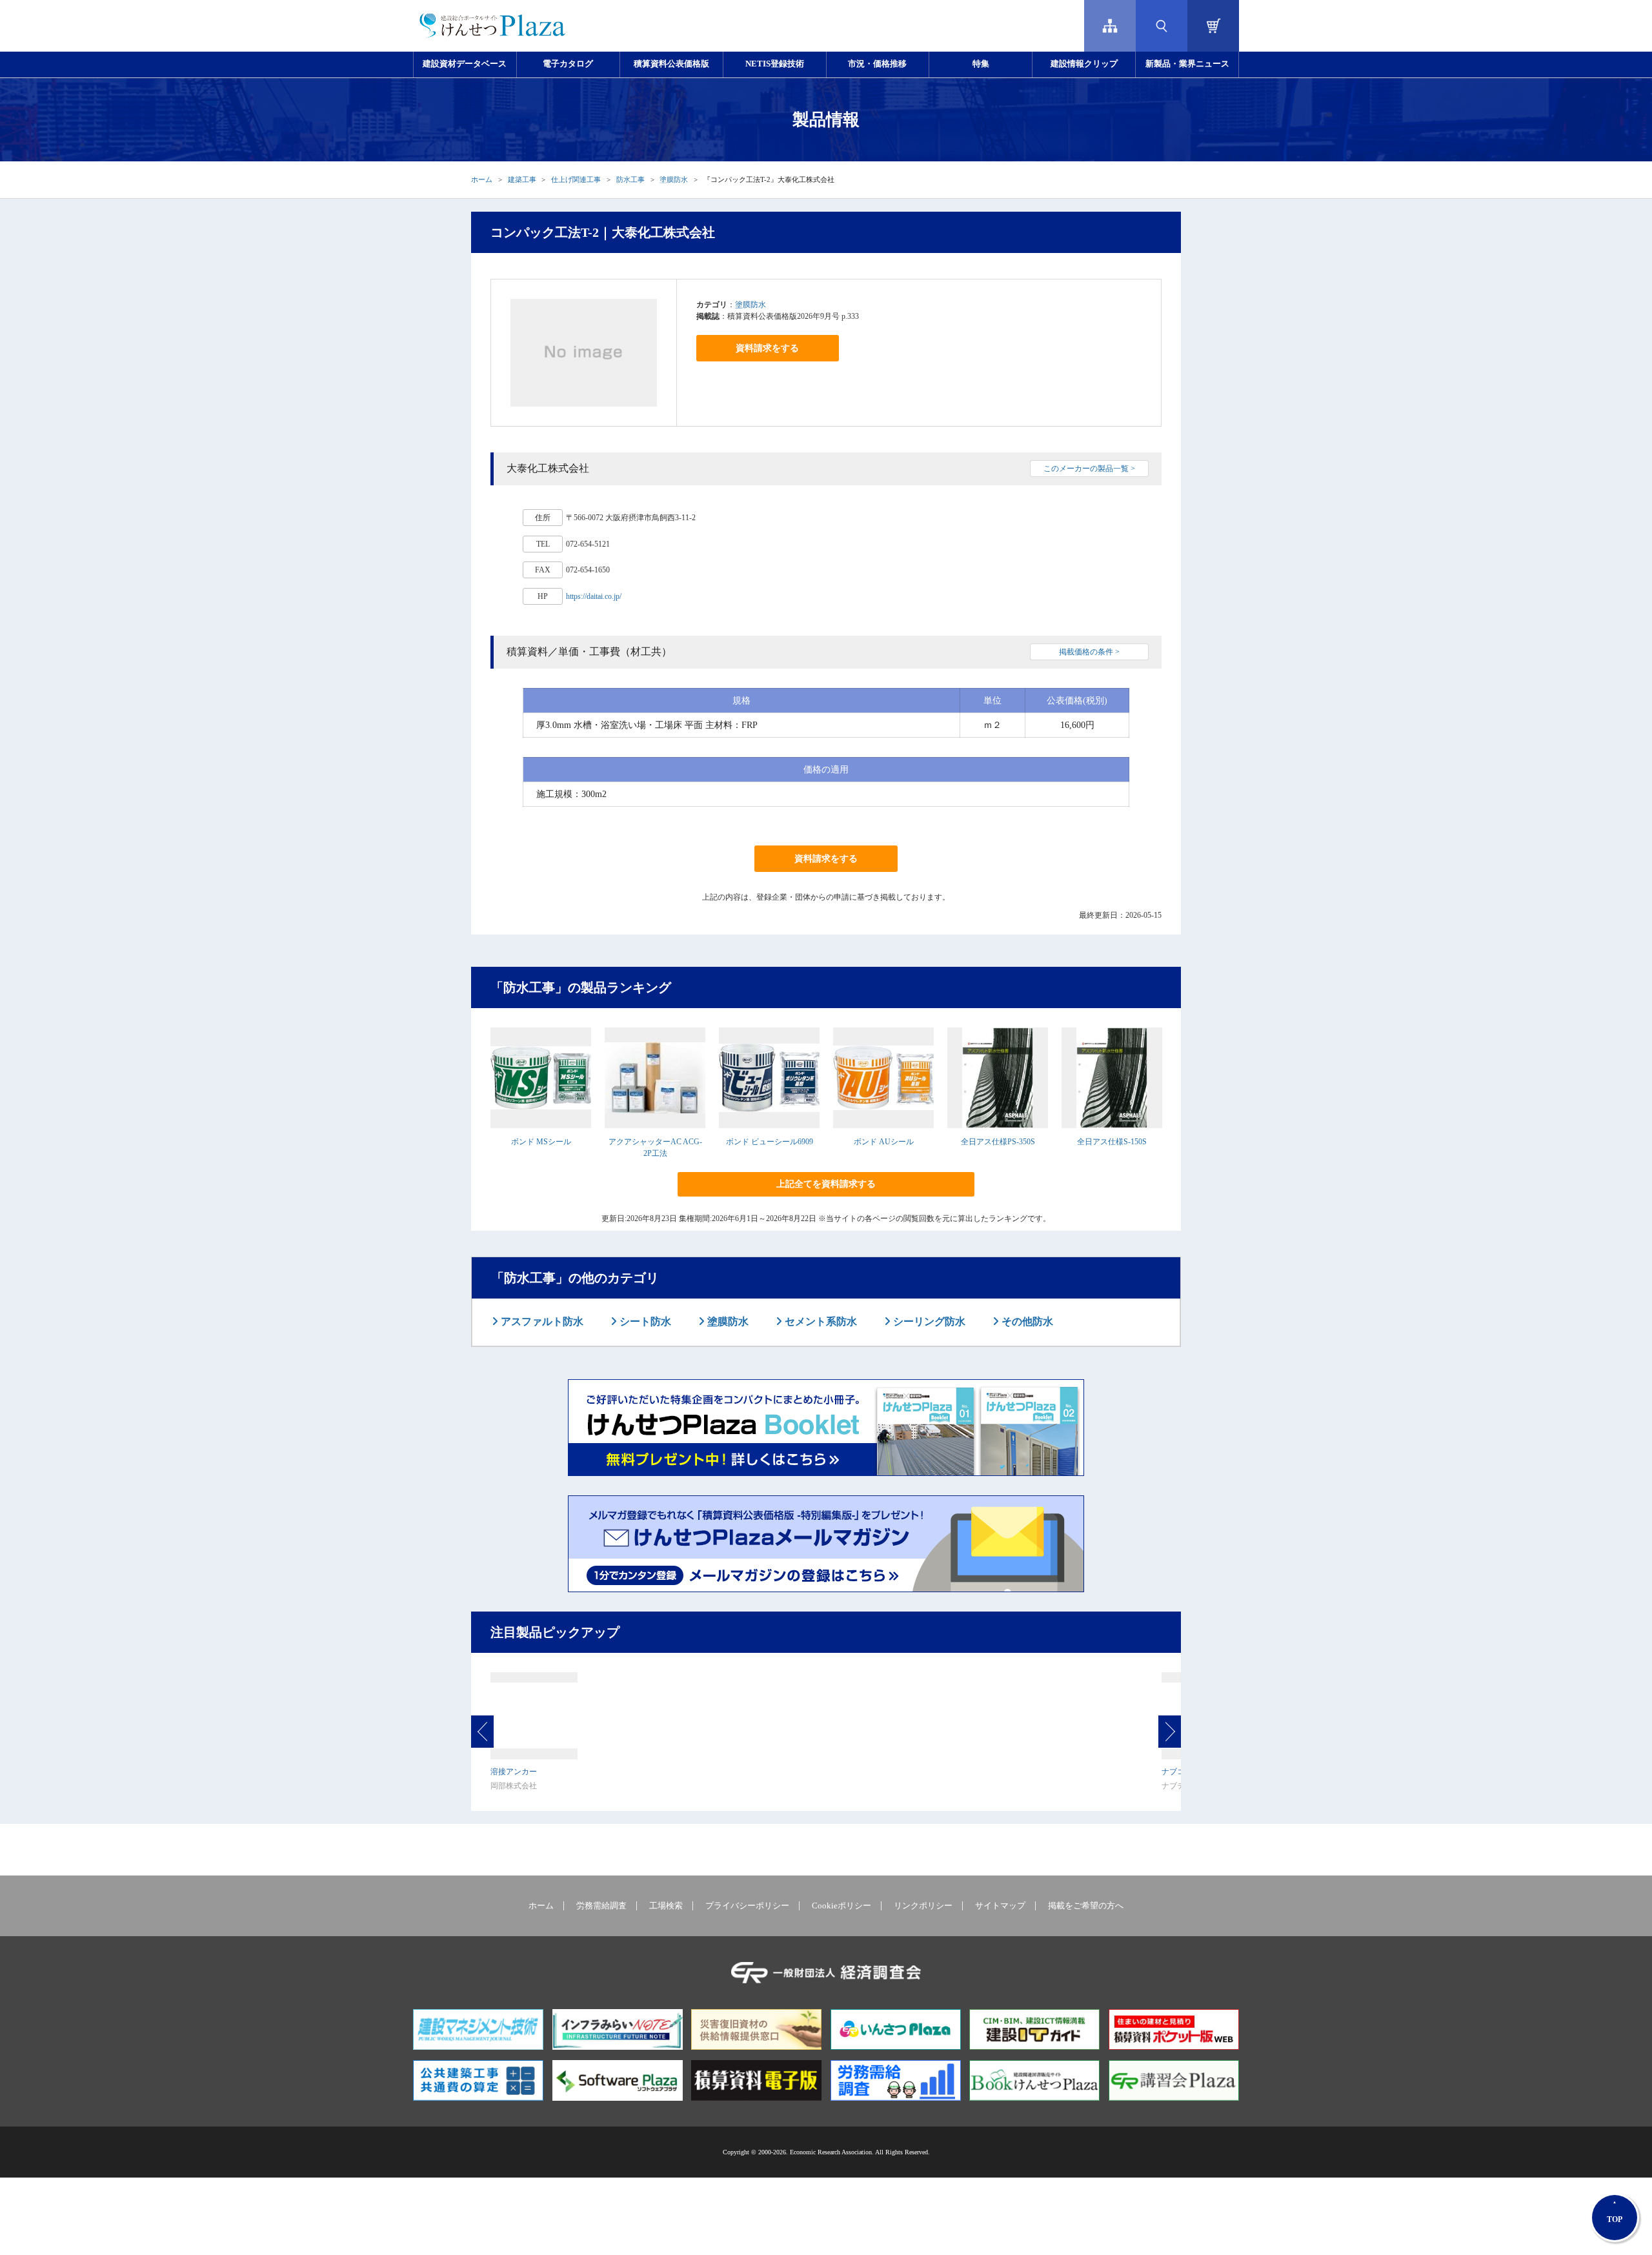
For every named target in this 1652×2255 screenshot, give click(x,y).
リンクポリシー (923, 1906)
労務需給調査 (601, 1906)
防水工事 (630, 179)
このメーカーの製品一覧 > (1089, 469)
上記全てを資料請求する (826, 1184)
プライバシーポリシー (747, 1906)
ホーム (482, 179)
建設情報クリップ (1084, 64)
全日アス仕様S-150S (1112, 1142)
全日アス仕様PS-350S (998, 1142)
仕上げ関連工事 (576, 179)
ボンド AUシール (884, 1142)
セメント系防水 (820, 1321)
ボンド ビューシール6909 (770, 1142)
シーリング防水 (928, 1321)
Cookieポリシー (841, 1906)
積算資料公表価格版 (671, 64)
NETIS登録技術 (775, 64)
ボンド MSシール (541, 1142)
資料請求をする (767, 348)
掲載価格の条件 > (1089, 652)
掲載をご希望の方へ (1086, 1906)
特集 (981, 64)
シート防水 (644, 1321)
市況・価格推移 (877, 64)
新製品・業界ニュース (1187, 64)
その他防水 (1026, 1321)
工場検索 (666, 1906)
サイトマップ (1000, 1906)
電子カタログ (568, 64)
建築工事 (522, 179)
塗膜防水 (674, 179)
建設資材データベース (465, 64)
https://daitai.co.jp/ (594, 596)
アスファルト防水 (541, 1321)
